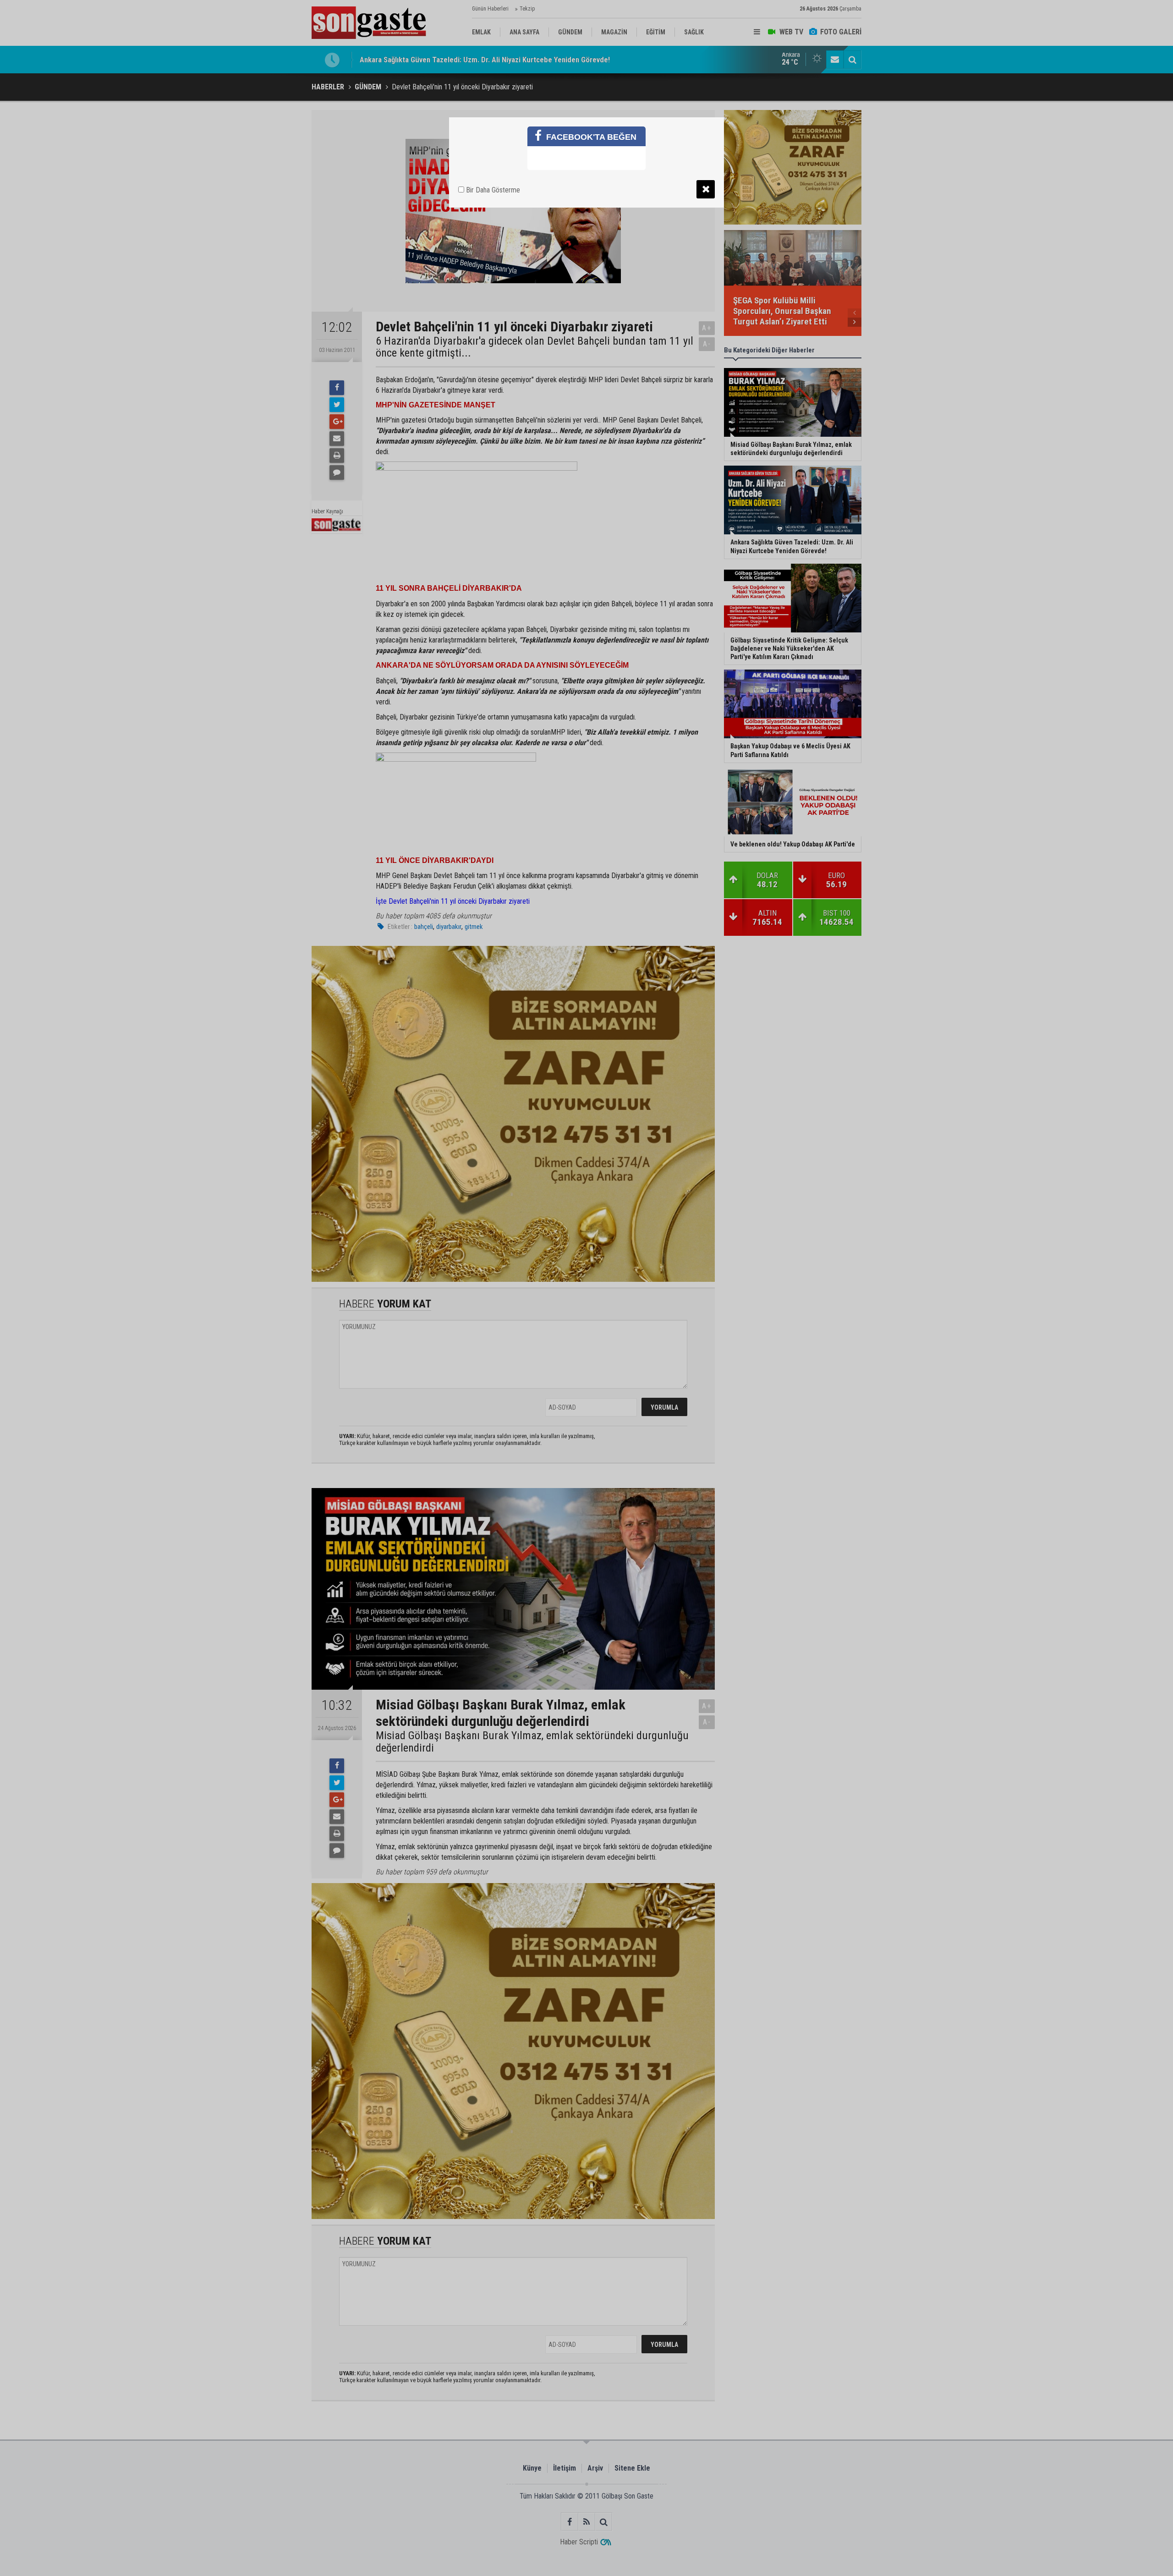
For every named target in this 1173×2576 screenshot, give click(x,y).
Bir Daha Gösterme (492, 190)
